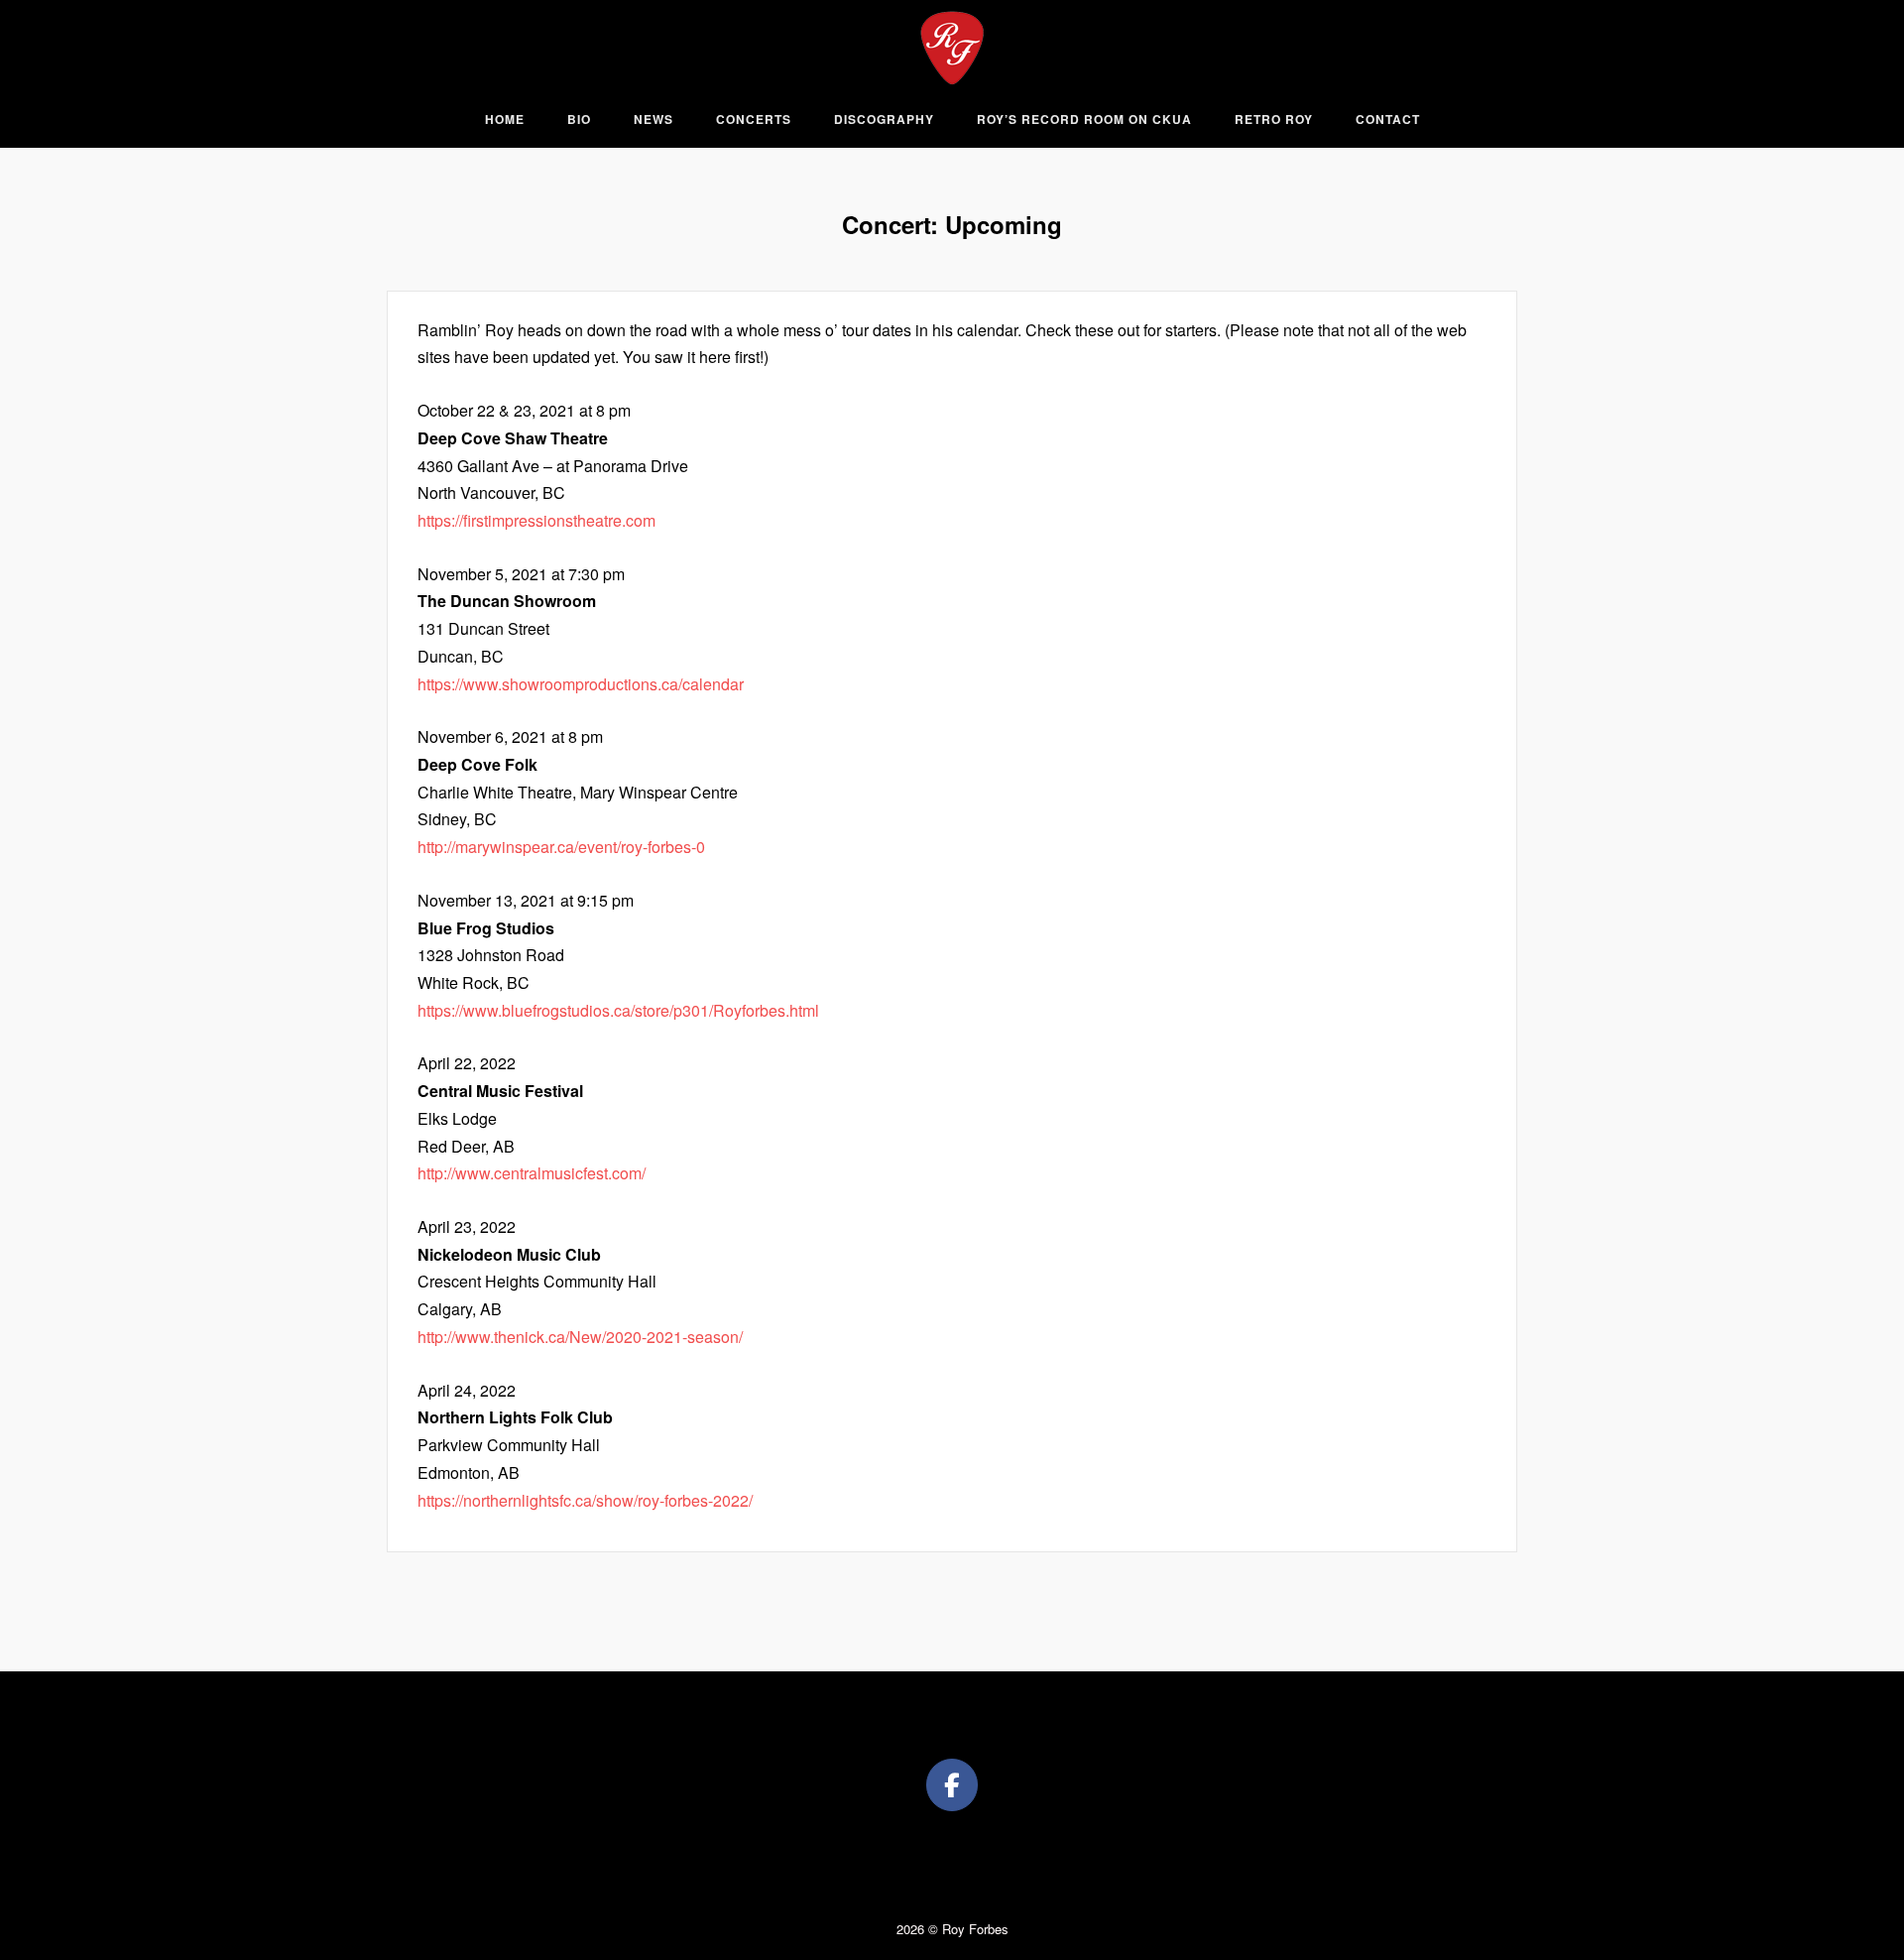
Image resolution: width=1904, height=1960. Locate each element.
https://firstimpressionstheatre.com (536, 520)
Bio (579, 119)
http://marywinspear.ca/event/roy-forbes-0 (561, 847)
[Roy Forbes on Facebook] (952, 1785)
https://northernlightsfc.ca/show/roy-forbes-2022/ (585, 1500)
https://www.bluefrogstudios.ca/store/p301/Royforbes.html (618, 1010)
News (654, 119)
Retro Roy (1274, 119)
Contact (1388, 119)
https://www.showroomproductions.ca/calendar (581, 684)
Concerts (754, 119)
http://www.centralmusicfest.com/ (532, 1173)
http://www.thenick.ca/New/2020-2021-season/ (580, 1337)
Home (505, 119)
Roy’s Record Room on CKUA (1084, 119)
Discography (884, 119)
